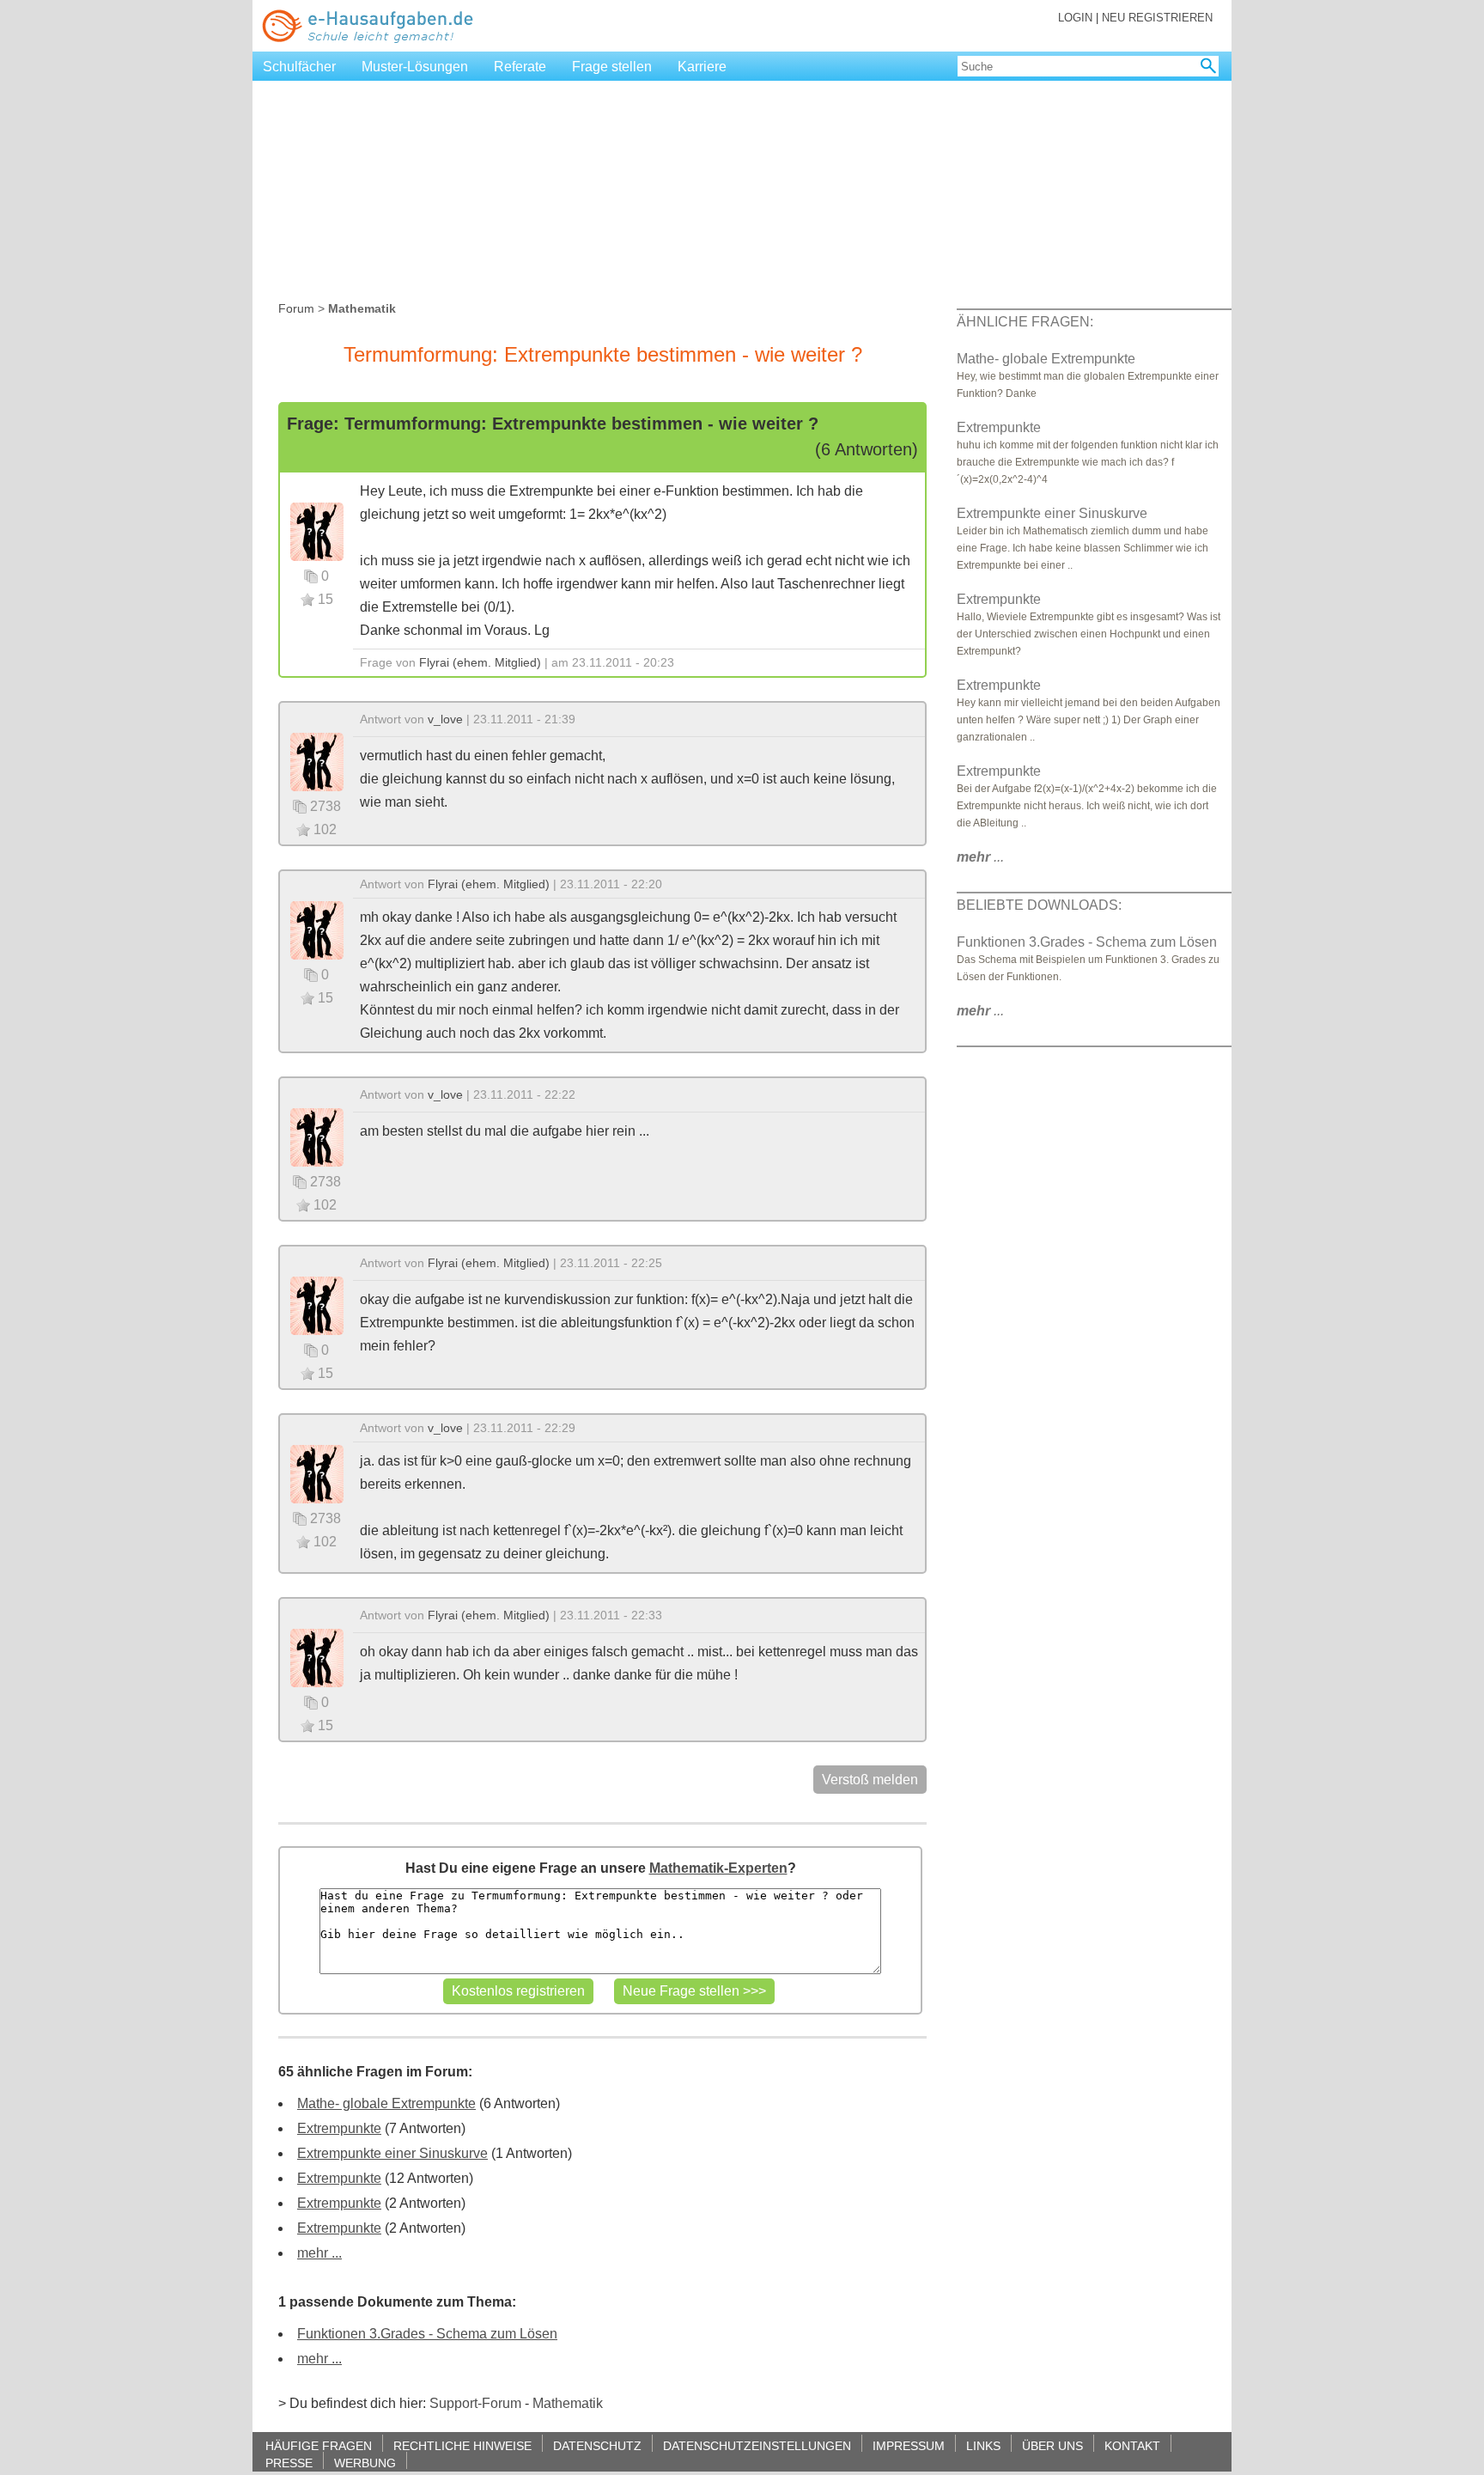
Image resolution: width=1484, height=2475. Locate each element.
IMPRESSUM (909, 2445)
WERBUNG (365, 2463)
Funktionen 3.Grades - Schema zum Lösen (427, 2334)
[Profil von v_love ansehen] (317, 761)
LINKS (983, 2445)
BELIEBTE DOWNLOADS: (1039, 905)
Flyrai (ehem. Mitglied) (480, 662)
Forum (296, 308)
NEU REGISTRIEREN (1157, 18)
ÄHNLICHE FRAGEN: (1025, 322)
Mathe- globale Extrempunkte (386, 2103)
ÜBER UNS (1052, 2445)
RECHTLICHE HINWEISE (462, 2445)
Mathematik (568, 2403)
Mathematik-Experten (718, 1868)
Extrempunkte (339, 2128)
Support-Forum (475, 2403)
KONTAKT (1132, 2445)
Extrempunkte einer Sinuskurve (392, 2153)
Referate (520, 67)
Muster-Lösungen (415, 67)
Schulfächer (299, 67)
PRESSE (289, 2463)
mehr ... (319, 2253)
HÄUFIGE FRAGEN (319, 2445)
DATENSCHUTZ (597, 2445)
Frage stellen (612, 67)
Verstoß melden (870, 1780)
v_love (445, 719)
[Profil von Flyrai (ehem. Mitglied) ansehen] (317, 530)
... (980, 857)
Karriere (702, 67)
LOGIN (1075, 18)
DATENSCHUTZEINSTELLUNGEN (757, 2445)
